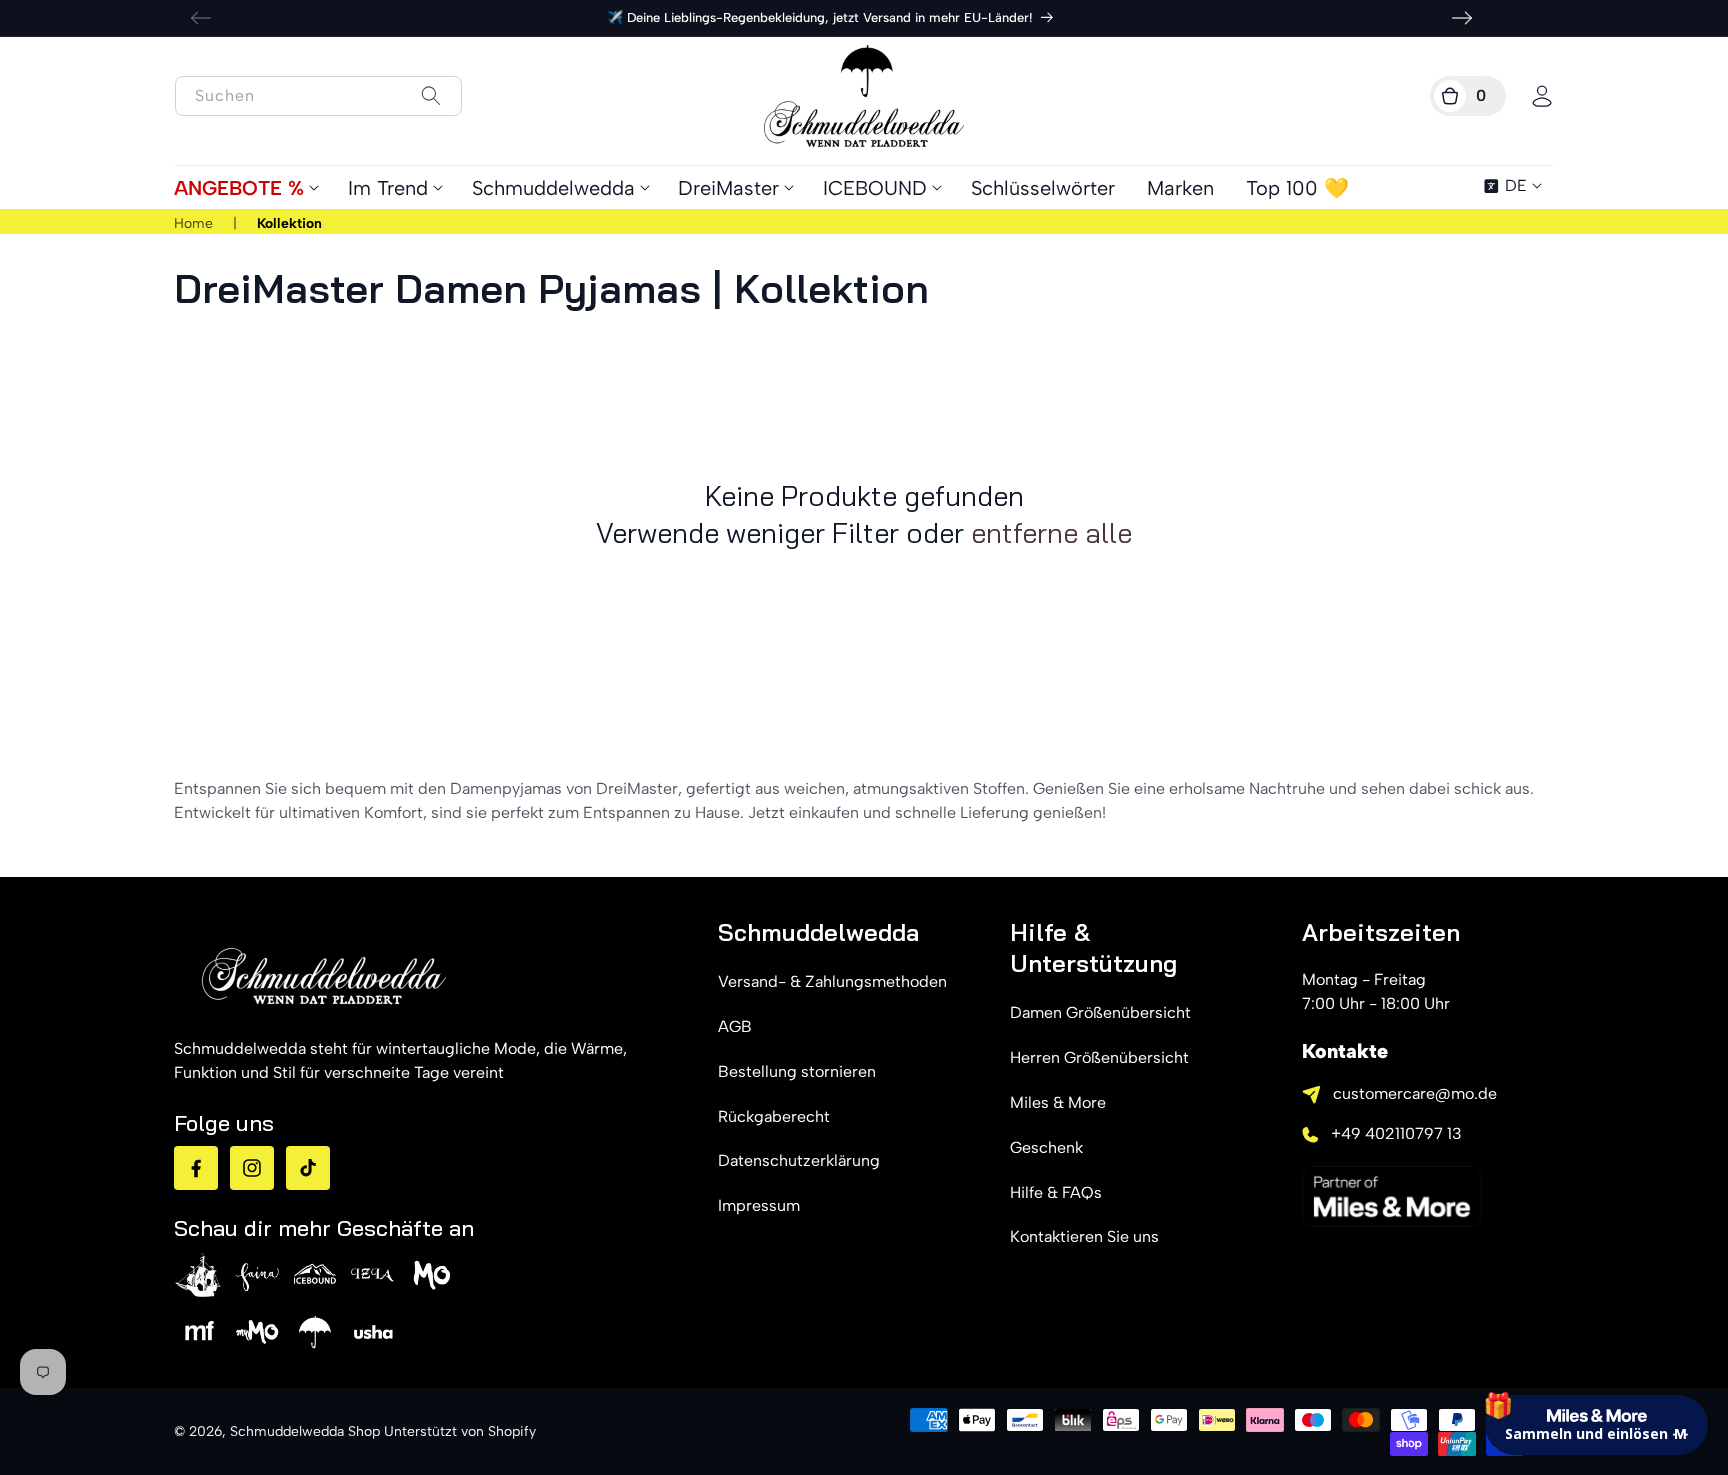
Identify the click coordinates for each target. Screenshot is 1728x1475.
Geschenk (1046, 1147)
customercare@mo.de (1415, 1093)
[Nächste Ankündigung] (1462, 18)
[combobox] (318, 96)
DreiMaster (728, 188)
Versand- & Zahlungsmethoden (832, 981)
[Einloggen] (1542, 96)
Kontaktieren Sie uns (1084, 1236)
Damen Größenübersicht (1100, 1012)
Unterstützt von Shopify (460, 1431)
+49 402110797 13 (1396, 1133)
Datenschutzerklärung (799, 1160)
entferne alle (1051, 532)
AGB (735, 1026)
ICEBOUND (875, 188)
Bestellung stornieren (797, 1071)
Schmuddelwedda (553, 188)
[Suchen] (430, 95)
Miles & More (1058, 1102)
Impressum (759, 1205)
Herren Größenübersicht (1099, 1057)
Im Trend (388, 188)
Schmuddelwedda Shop (305, 1431)
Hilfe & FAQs (1056, 1192)
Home (193, 223)
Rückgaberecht (774, 1116)
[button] (1468, 96)
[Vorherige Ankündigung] (201, 18)
